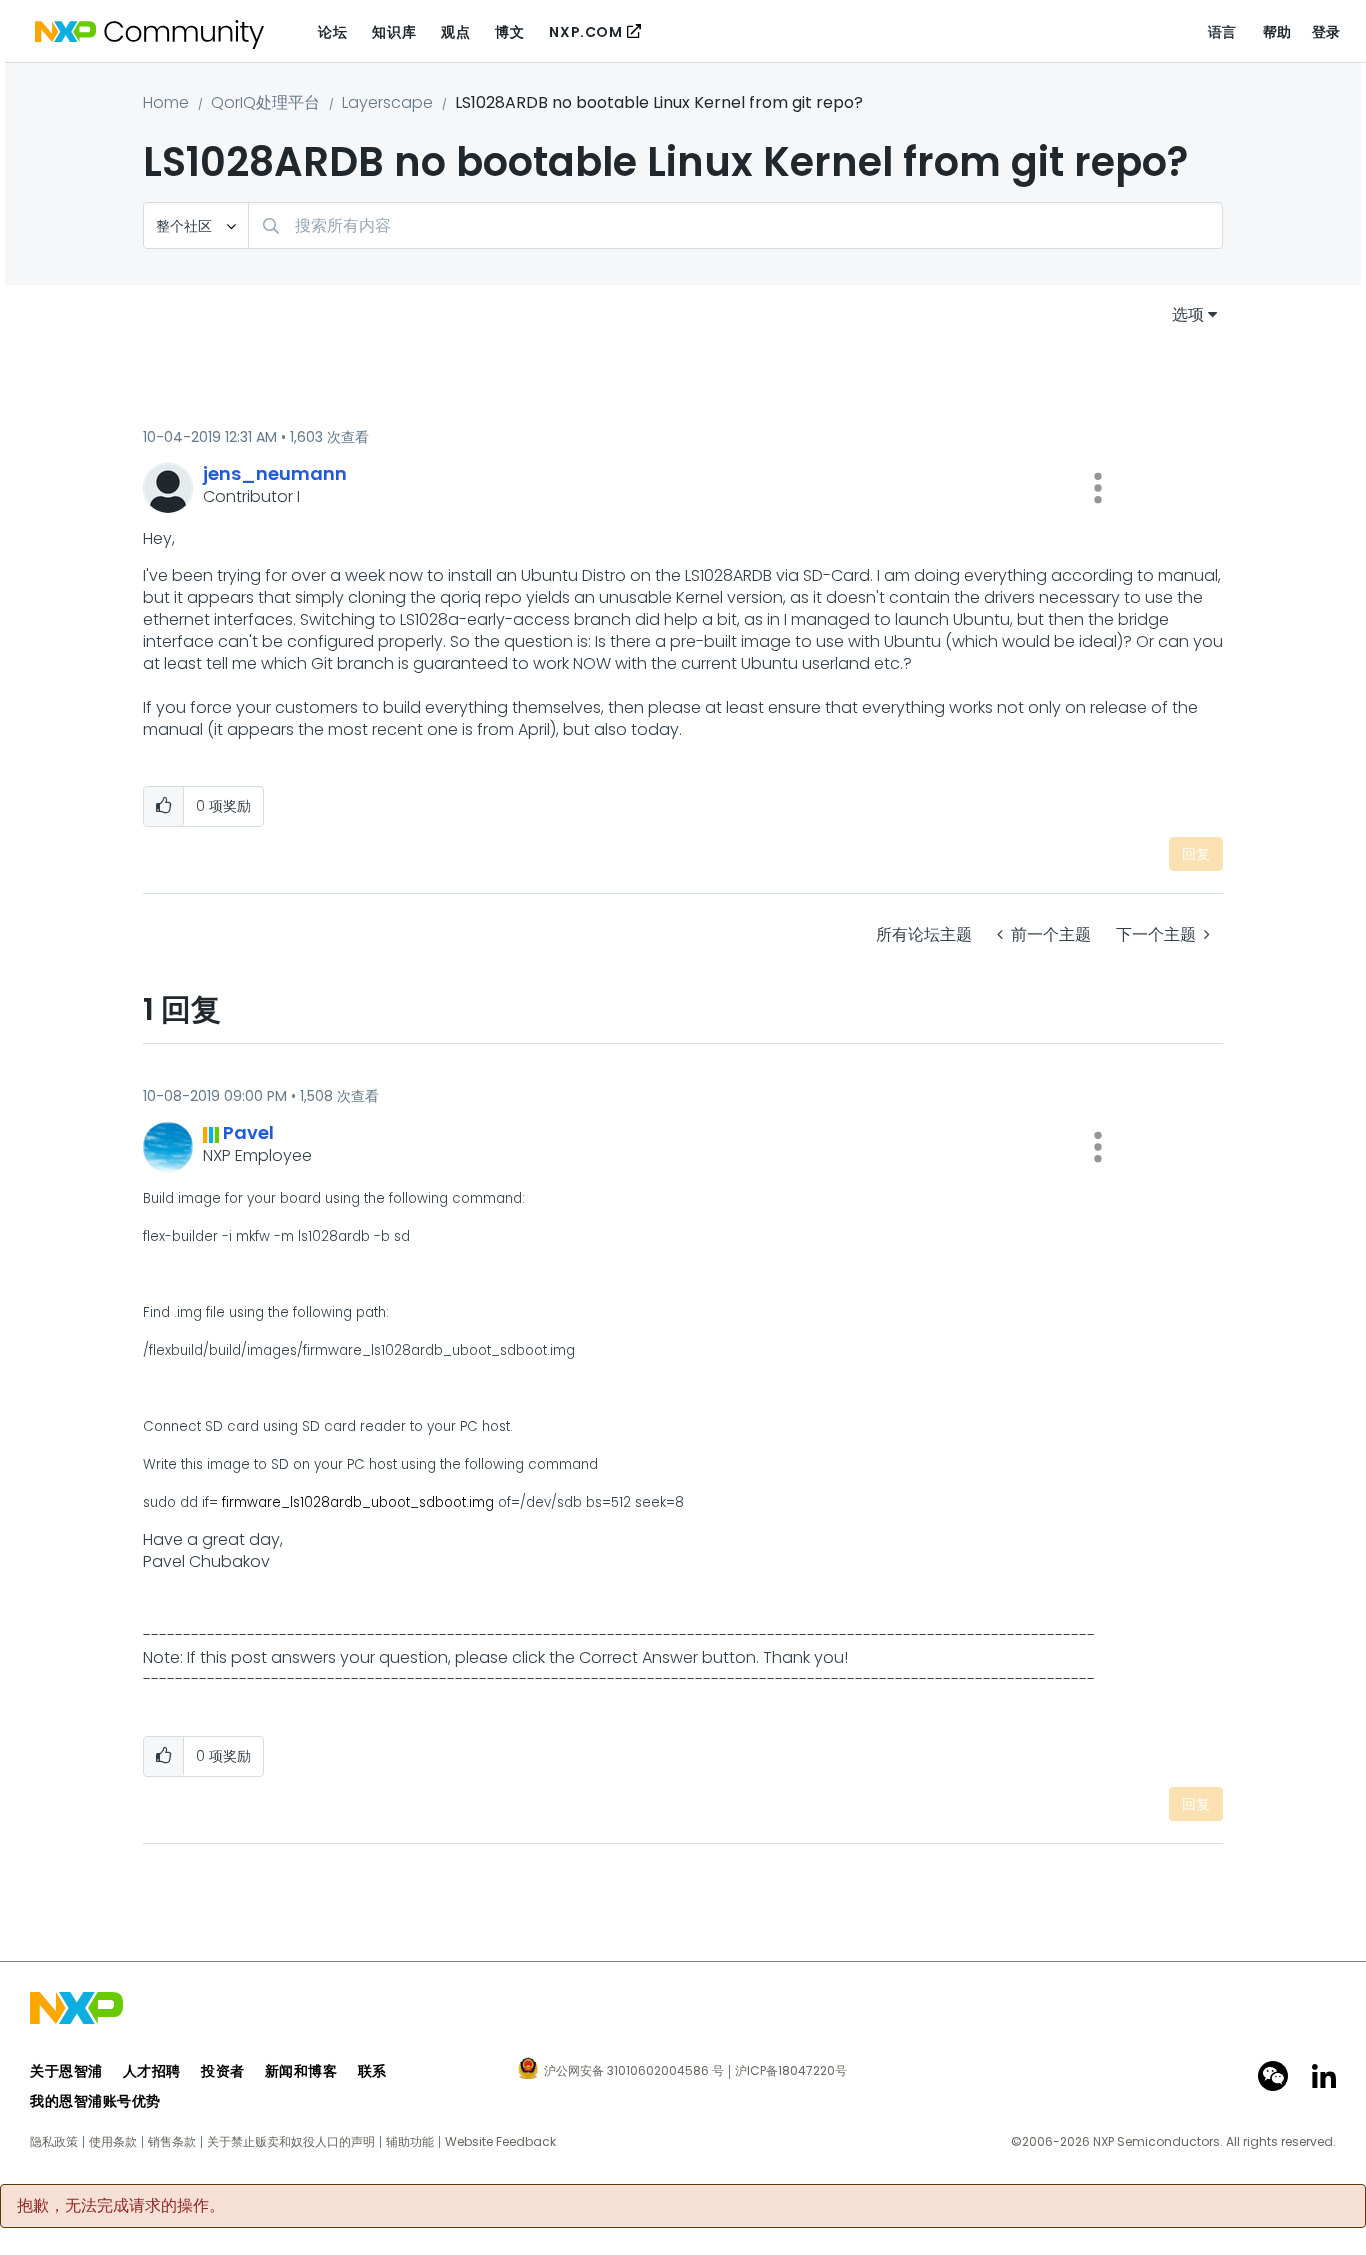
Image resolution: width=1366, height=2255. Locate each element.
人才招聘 (152, 2071)
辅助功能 (410, 2142)
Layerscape (387, 102)
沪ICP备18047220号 (791, 2071)
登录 (1326, 32)
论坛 (332, 32)
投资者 (223, 2071)
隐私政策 (54, 2142)
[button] (1098, 488)
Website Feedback (500, 2142)
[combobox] (735, 225)
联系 (372, 2071)
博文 (509, 32)
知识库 (394, 32)
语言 (1222, 32)
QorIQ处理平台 (265, 102)
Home (166, 102)
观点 (455, 32)
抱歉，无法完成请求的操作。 (121, 2206)
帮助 (1277, 32)
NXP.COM (585, 32)
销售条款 (172, 2142)
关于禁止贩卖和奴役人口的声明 (291, 2142)
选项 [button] (1188, 314)
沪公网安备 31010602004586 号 (634, 2072)
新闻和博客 (301, 2071)
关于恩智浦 (66, 2071)
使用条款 (113, 2142)
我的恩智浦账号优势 (95, 2101)
